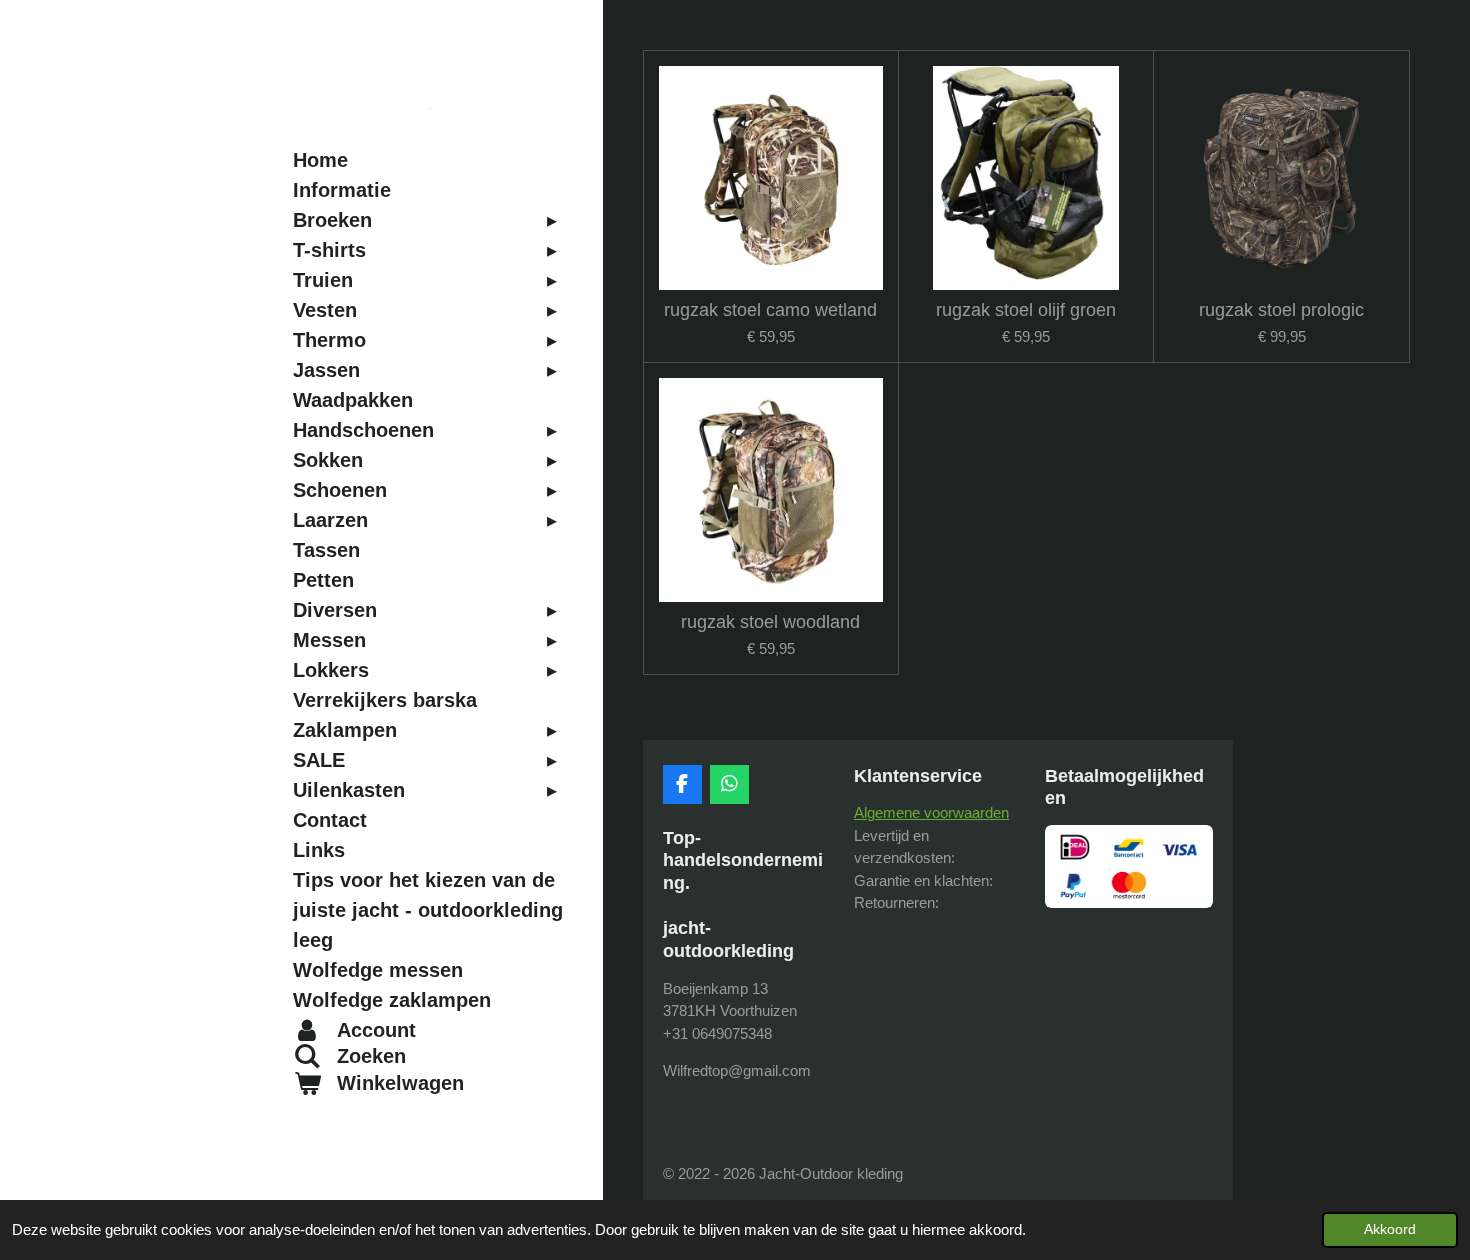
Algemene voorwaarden (931, 812)
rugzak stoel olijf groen (1026, 310)
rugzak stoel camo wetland (770, 310)
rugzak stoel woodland (770, 622)
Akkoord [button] (1390, 1229)
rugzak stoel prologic (1281, 310)
